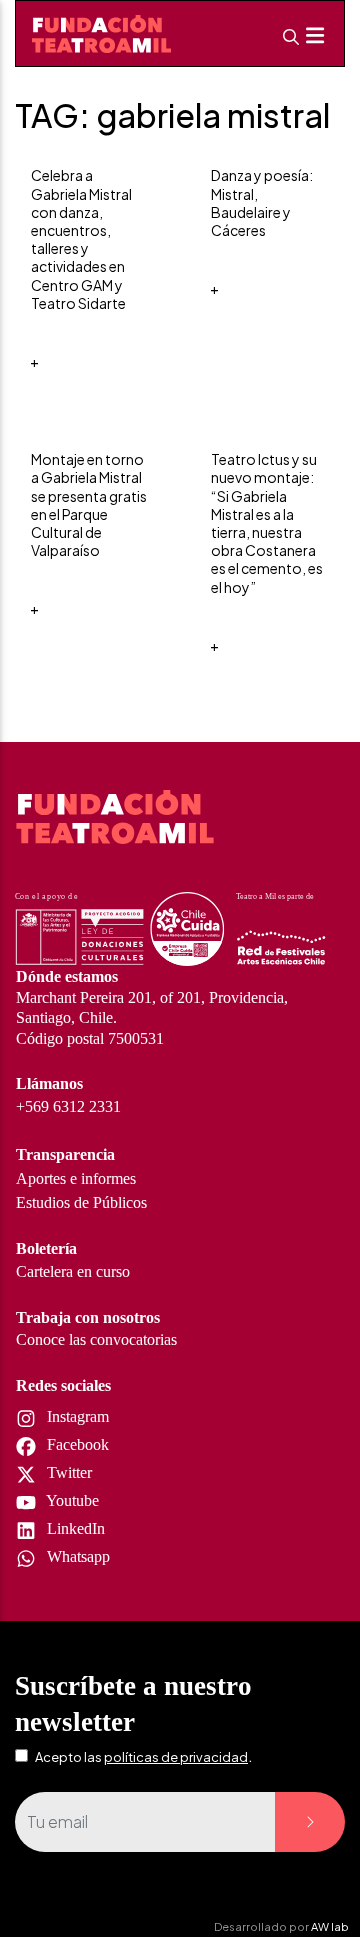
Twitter (67, 1472)
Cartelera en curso (73, 1271)
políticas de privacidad (176, 1757)
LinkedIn (74, 1528)
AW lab (330, 1926)
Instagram (76, 1416)
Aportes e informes (76, 1178)
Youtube (71, 1500)
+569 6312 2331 (68, 1106)
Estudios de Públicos (81, 1202)
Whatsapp (76, 1556)
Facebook (76, 1444)
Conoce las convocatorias (96, 1339)
